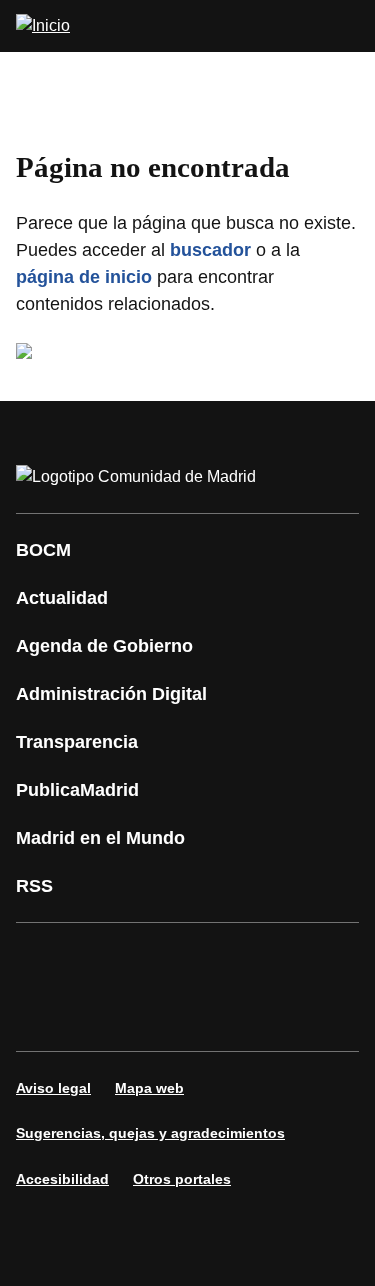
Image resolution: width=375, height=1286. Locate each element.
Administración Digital (111, 694)
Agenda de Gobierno (104, 646)
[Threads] (284, 1015)
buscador (210, 250)
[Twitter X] (164, 959)
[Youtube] (224, 959)
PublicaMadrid (77, 790)
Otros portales (182, 1179)
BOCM (43, 550)
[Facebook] (44, 959)
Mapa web (149, 1088)
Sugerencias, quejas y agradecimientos (150, 1133)
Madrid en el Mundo (100, 838)
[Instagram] (104, 959)
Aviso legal (53, 1088)
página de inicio (84, 277)
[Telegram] (224, 1015)
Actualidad (62, 598)
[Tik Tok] (104, 1015)
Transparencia (77, 742)
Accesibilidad (62, 1179)
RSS (34, 886)
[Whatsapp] (44, 1015)
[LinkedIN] (284, 959)
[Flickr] (164, 1015)
